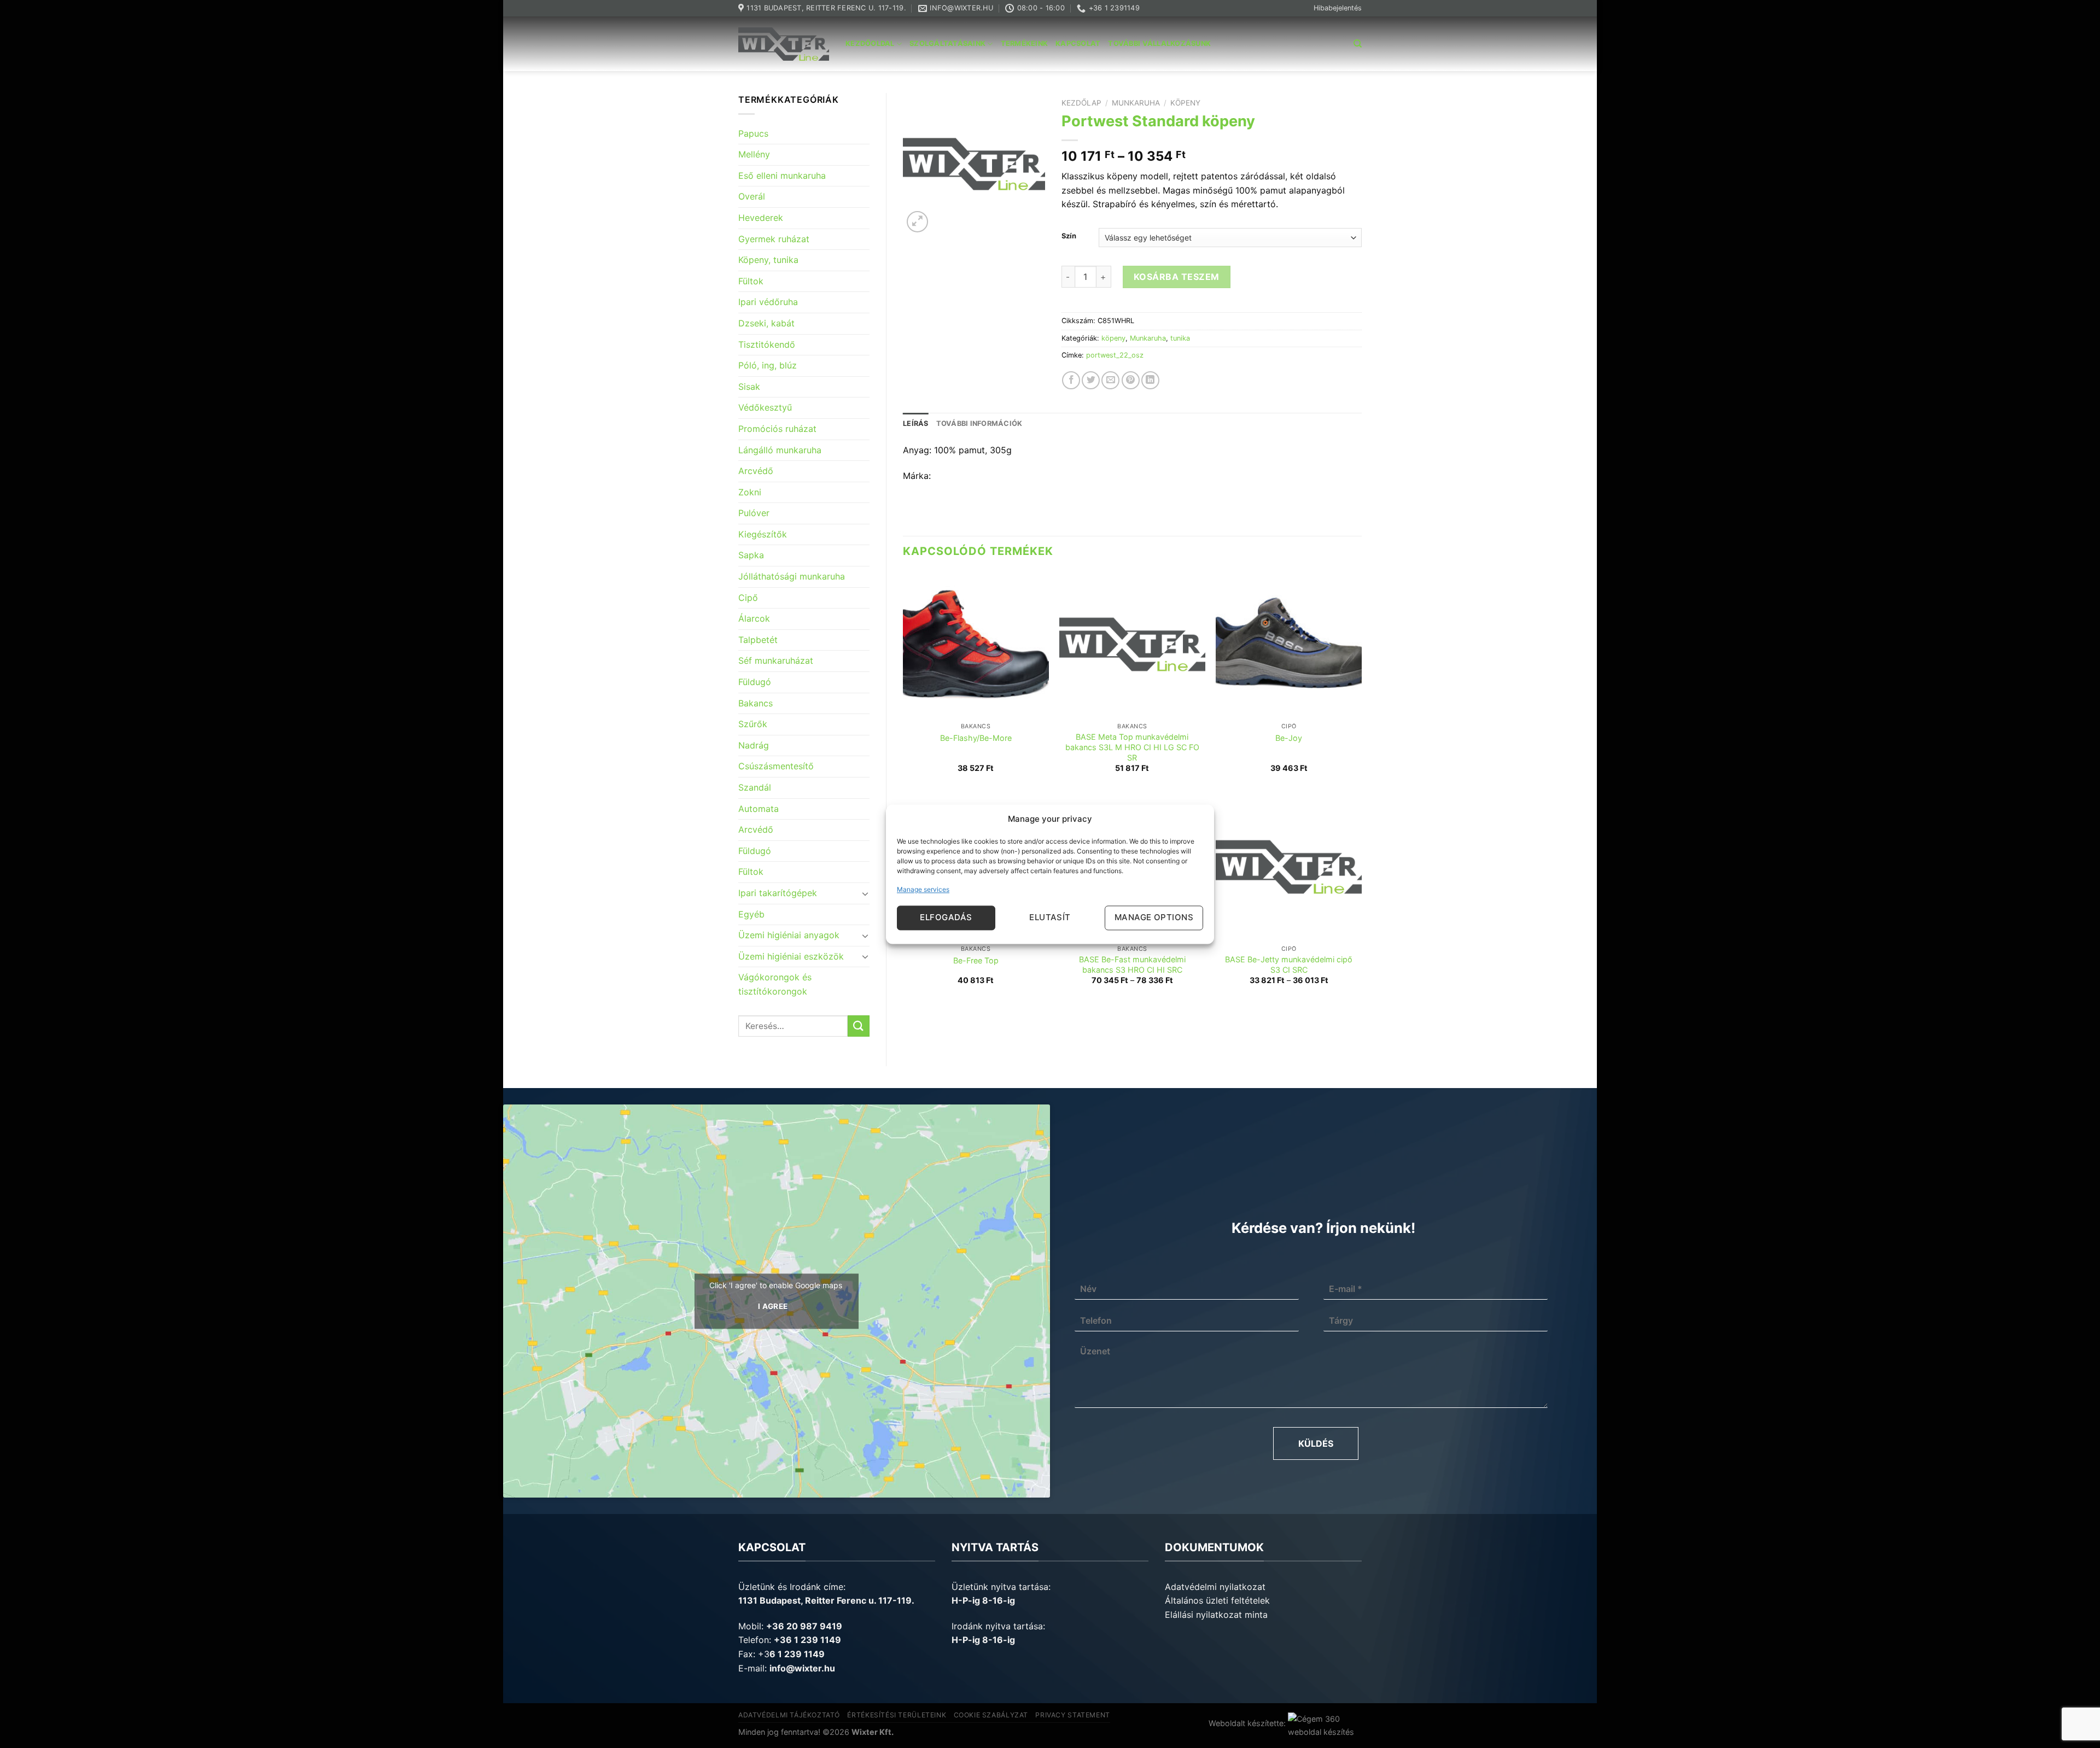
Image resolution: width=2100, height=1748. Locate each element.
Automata (759, 809)
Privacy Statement (1072, 1715)
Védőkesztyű (765, 407)
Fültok (751, 281)
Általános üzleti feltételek (1217, 1600)
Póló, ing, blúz (768, 365)
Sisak (749, 387)
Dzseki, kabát (766, 323)
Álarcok (754, 618)
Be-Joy (1289, 738)
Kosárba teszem (1177, 277)
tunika (1180, 338)
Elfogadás (946, 918)
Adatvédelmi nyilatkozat (1215, 1587)
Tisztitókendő (767, 344)
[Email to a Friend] (1110, 380)
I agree (773, 1306)
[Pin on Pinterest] (1131, 380)
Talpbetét (758, 640)
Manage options (1154, 918)
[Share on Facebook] (1071, 380)
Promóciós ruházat (777, 429)
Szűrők (753, 724)
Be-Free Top (976, 960)
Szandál (755, 787)
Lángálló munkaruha (780, 450)
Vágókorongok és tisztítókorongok (775, 984)
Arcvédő (756, 471)
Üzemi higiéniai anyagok (789, 935)
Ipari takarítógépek (778, 893)
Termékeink (1025, 43)
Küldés (1316, 1443)
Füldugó (755, 682)
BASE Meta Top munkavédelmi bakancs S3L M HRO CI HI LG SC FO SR (1132, 747)
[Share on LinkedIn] (1150, 380)
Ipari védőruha (768, 302)
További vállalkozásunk (1159, 43)
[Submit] (859, 1026)
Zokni (750, 492)
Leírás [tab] (916, 423)
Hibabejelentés (1338, 8)
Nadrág (754, 745)
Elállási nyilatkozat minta (1216, 1615)
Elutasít (1050, 918)
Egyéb (751, 914)
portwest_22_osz (1115, 355)
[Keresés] (1358, 44)
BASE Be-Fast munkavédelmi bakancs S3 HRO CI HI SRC (1132, 964)
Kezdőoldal (870, 43)
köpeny (1185, 103)
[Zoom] (917, 222)
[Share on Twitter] (1091, 380)
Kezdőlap (1081, 103)
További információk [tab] (979, 423)
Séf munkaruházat (776, 660)
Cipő (748, 598)
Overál (752, 196)
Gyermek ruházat (774, 239)
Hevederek (761, 218)
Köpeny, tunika (768, 260)
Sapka (751, 555)
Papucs (753, 133)
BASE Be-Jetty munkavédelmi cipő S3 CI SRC (1289, 964)
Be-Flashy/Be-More (976, 738)
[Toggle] (865, 893)
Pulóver (754, 513)
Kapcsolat (1078, 43)
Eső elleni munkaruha (782, 176)
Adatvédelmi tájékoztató (789, 1715)
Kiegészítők (763, 534)
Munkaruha (1136, 103)
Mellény (754, 154)
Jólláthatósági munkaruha (792, 576)
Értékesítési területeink (897, 1715)
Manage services (923, 889)
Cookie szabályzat (991, 1715)
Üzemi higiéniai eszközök (791, 956)
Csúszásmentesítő (776, 766)
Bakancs (756, 703)
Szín (1069, 236)
